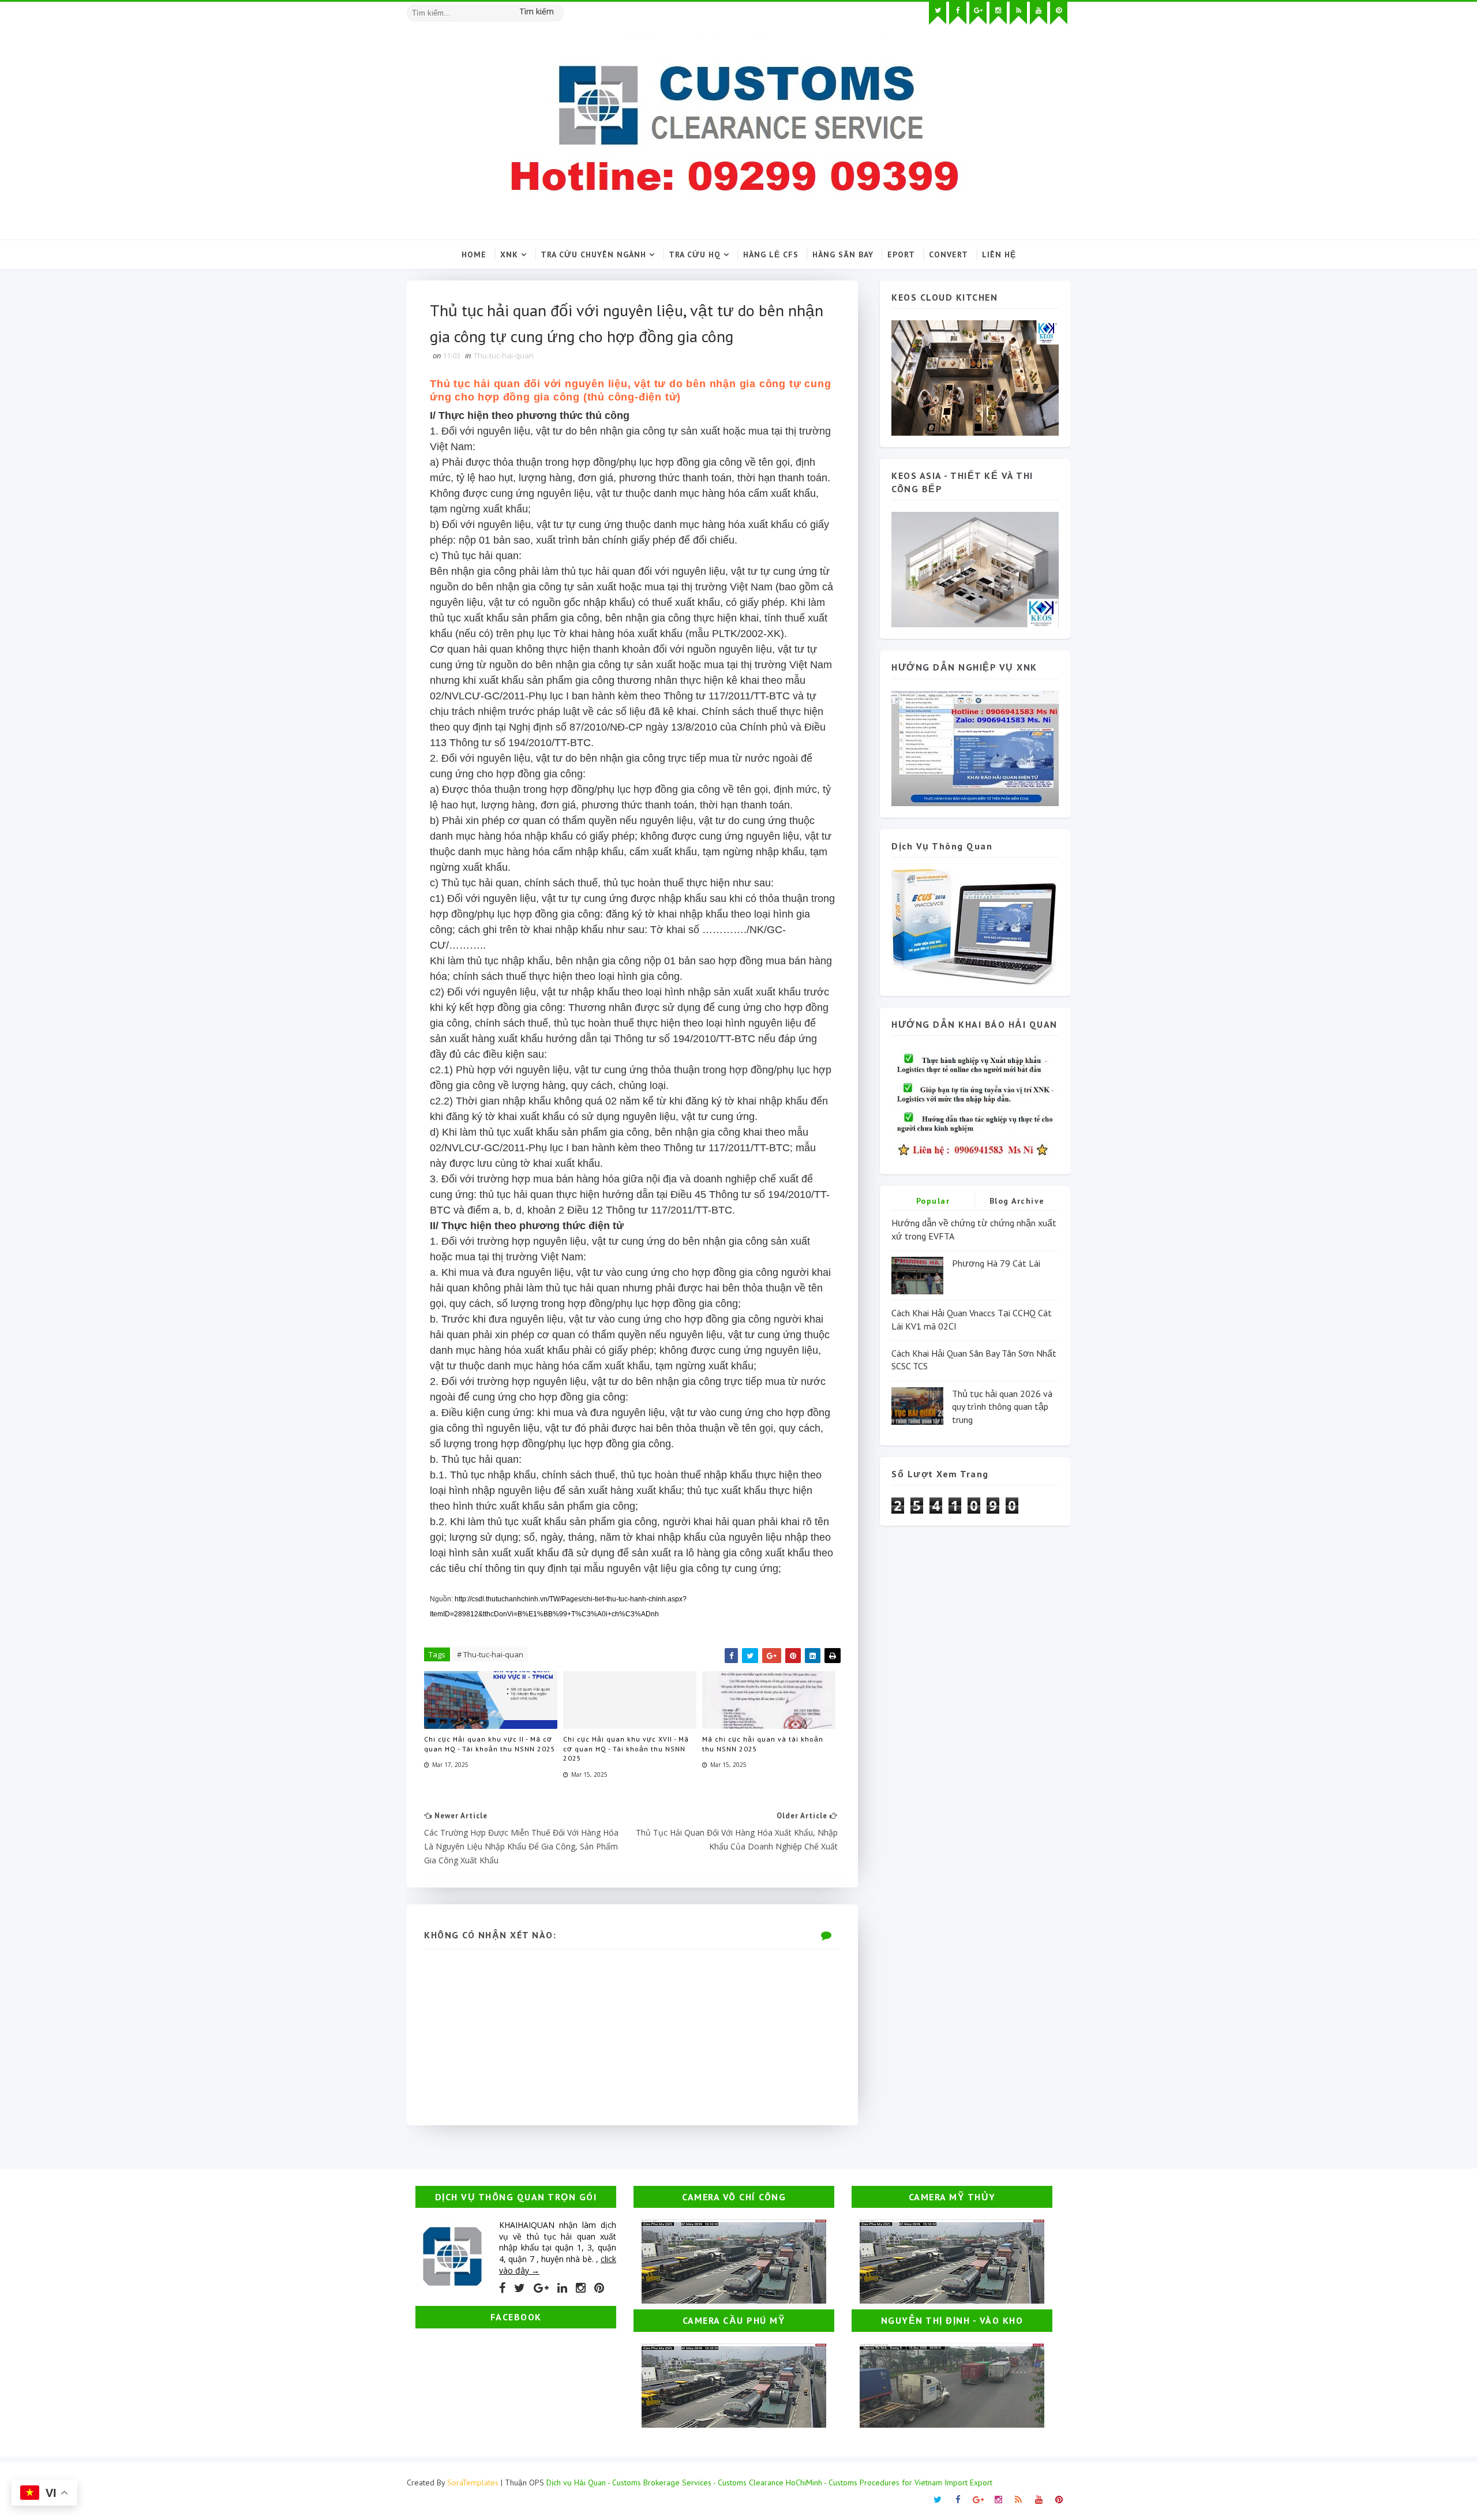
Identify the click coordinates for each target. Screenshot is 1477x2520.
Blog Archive (1017, 1201)
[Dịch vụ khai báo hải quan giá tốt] (975, 926)
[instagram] (998, 13)
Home (474, 254)
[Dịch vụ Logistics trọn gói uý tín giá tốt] (975, 747)
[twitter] (938, 13)
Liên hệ (999, 254)
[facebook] (958, 13)
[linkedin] (562, 2288)
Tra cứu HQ (695, 254)
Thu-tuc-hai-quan (504, 355)
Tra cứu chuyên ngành (593, 254)
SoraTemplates (473, 2482)
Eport (901, 254)
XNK (509, 254)
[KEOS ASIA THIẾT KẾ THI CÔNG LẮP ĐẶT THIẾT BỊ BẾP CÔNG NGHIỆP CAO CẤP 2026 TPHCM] (975, 569)
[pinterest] (1059, 13)
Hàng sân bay (843, 254)
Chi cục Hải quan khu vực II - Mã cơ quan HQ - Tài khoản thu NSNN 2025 (490, 1744)
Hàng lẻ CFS (771, 254)
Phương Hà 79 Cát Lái (996, 1263)
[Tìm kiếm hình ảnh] (558, 9)
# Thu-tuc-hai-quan (490, 1654)
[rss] (1018, 13)
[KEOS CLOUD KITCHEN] (975, 377)
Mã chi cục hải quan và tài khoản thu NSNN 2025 (763, 1744)
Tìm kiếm (537, 11)
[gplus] (978, 13)
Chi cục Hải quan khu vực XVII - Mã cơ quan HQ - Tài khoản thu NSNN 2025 (626, 1749)
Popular (933, 1201)
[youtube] (1039, 13)
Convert (949, 254)
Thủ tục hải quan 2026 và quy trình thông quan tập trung (1002, 1407)
